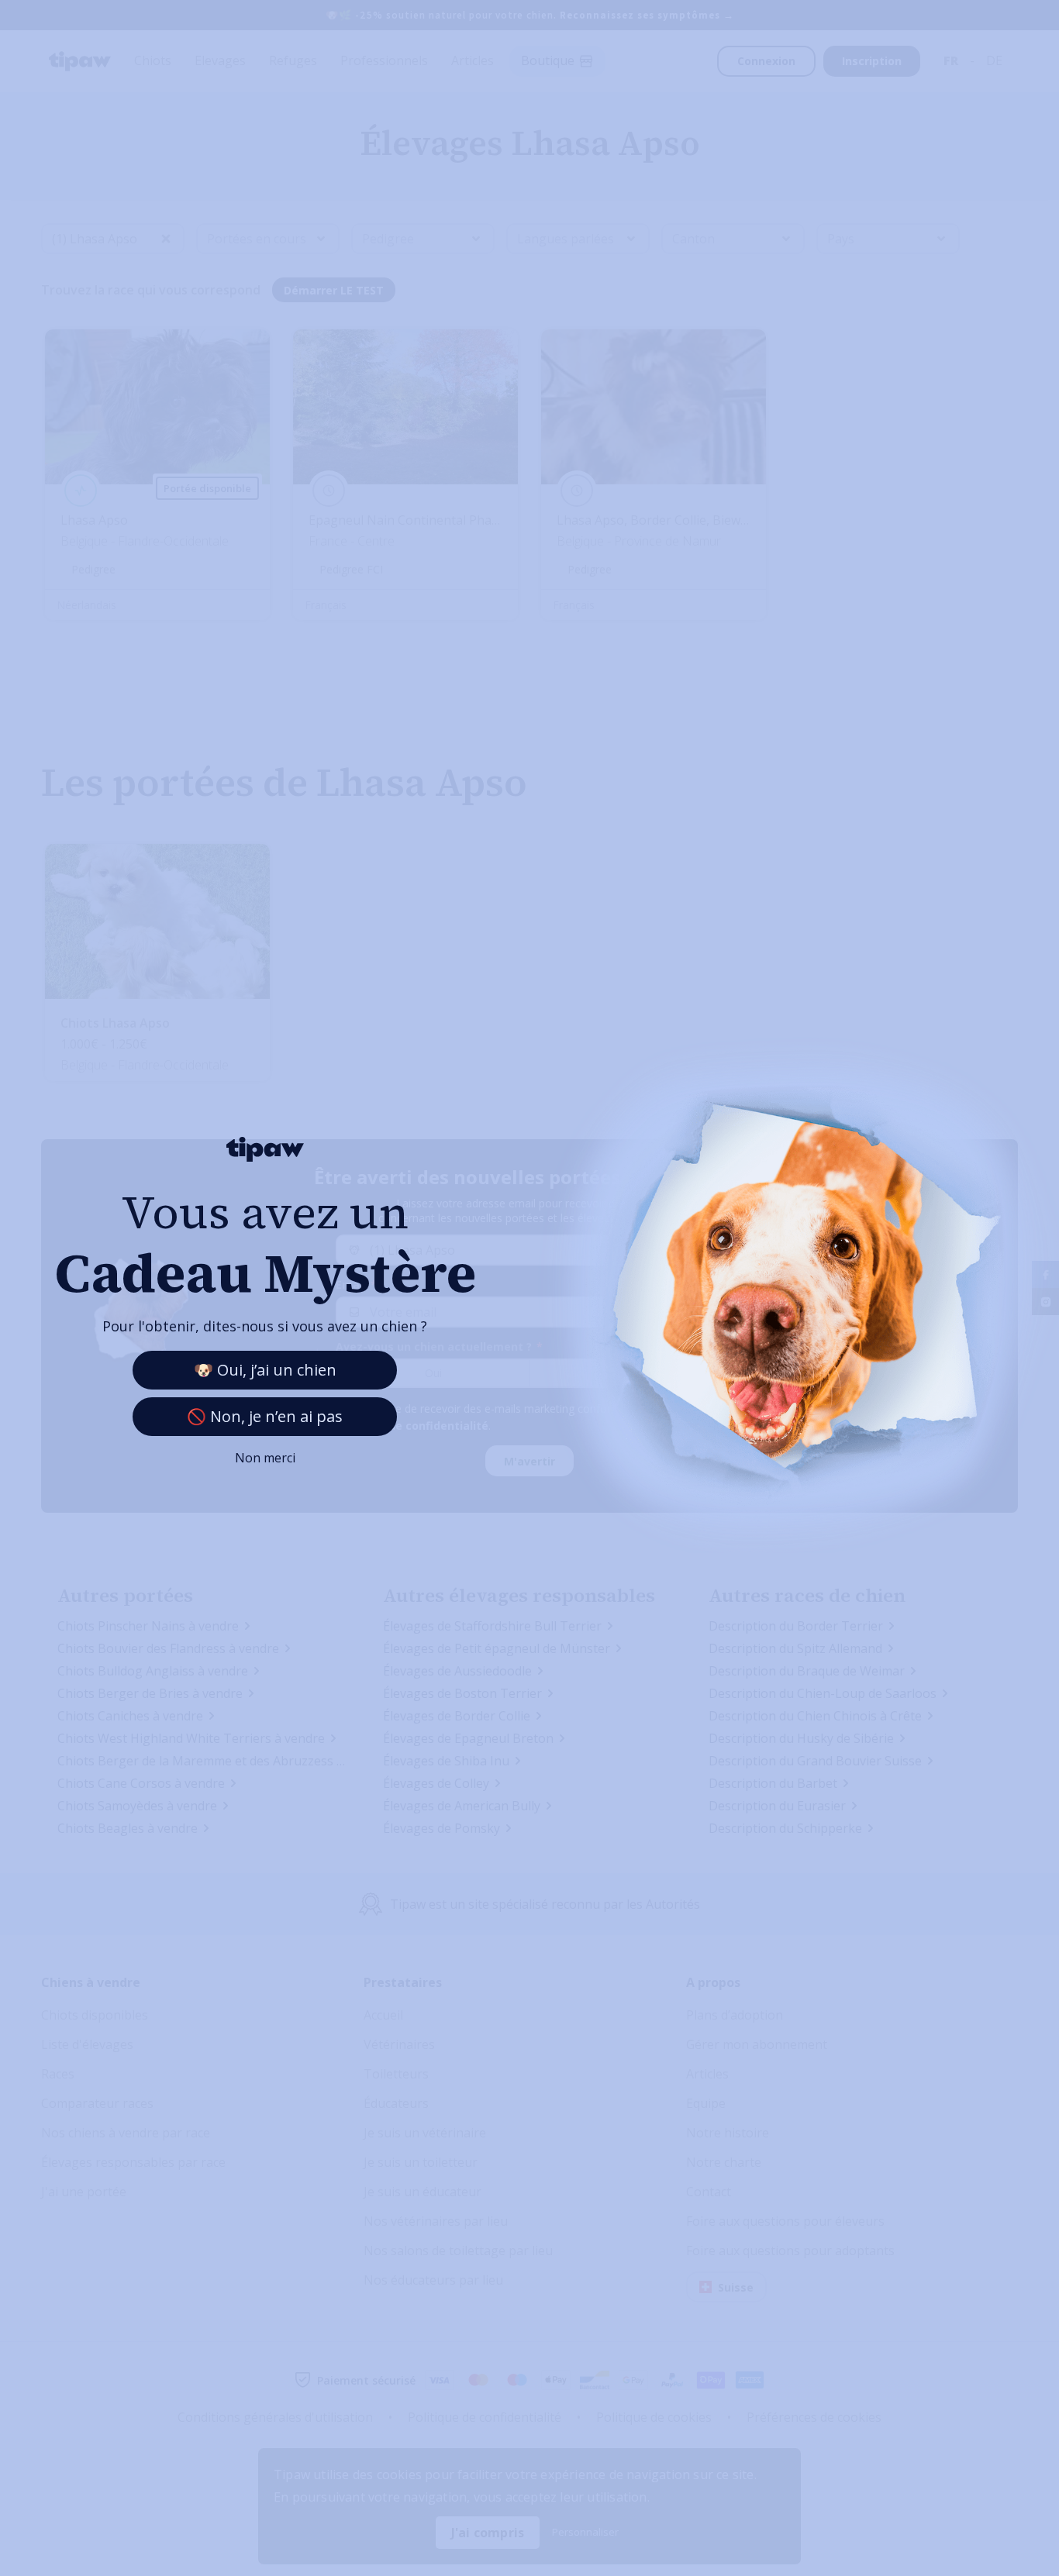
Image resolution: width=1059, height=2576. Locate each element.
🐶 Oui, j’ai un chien (265, 1370)
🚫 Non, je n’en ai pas (265, 1416)
